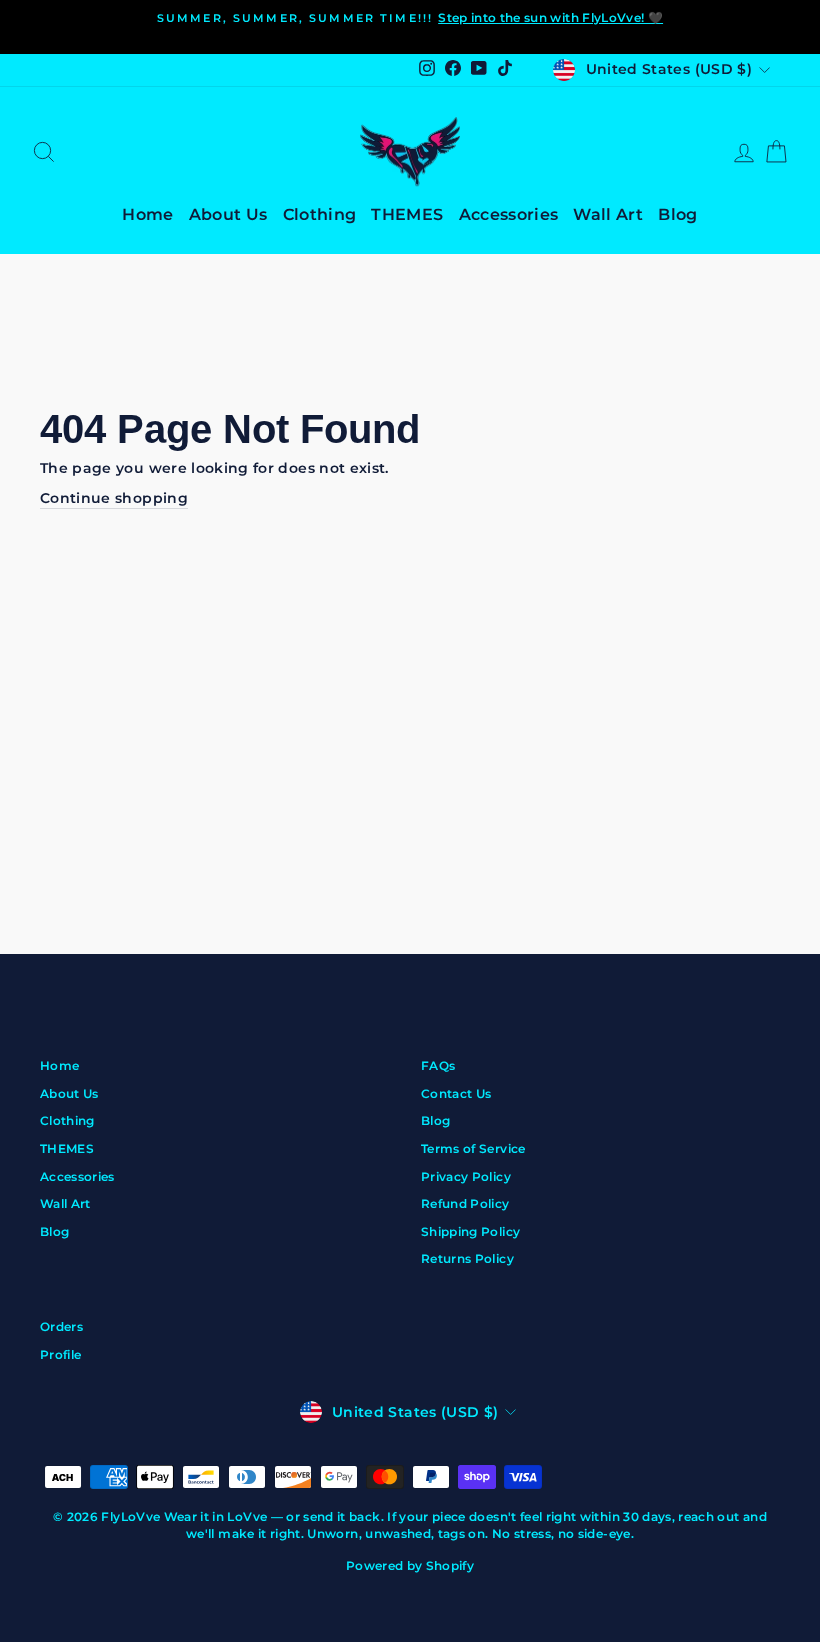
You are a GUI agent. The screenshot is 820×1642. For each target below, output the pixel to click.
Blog (677, 214)
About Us (228, 214)
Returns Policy (467, 1258)
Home (147, 214)
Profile (60, 1354)
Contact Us (456, 1093)
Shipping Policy (470, 1231)
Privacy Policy (466, 1176)
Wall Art (608, 214)
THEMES (407, 214)
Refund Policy (465, 1203)
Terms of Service (473, 1148)
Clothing (320, 214)
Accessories (509, 214)
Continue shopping (114, 498)
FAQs (438, 1065)
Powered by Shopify (410, 1565)
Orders (61, 1326)
